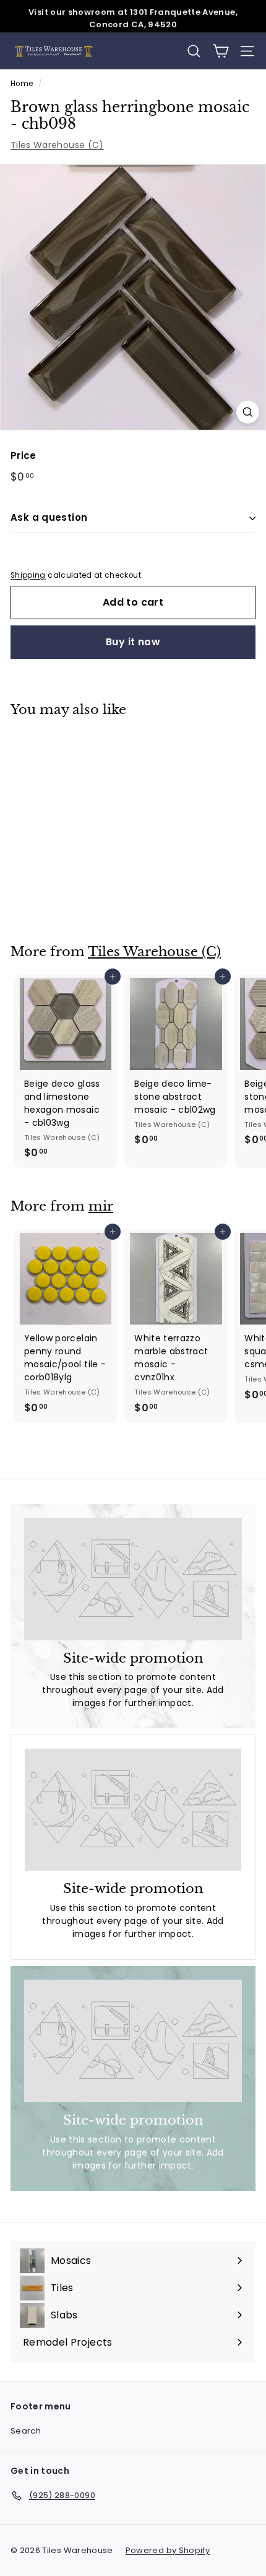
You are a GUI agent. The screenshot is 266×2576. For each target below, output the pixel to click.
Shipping (28, 575)
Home (22, 84)
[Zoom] (248, 412)
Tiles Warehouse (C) (57, 145)
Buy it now (133, 642)
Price (24, 455)
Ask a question (49, 517)
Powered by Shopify (168, 2550)
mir (101, 1206)
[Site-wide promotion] (133, 1579)
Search (26, 2431)
